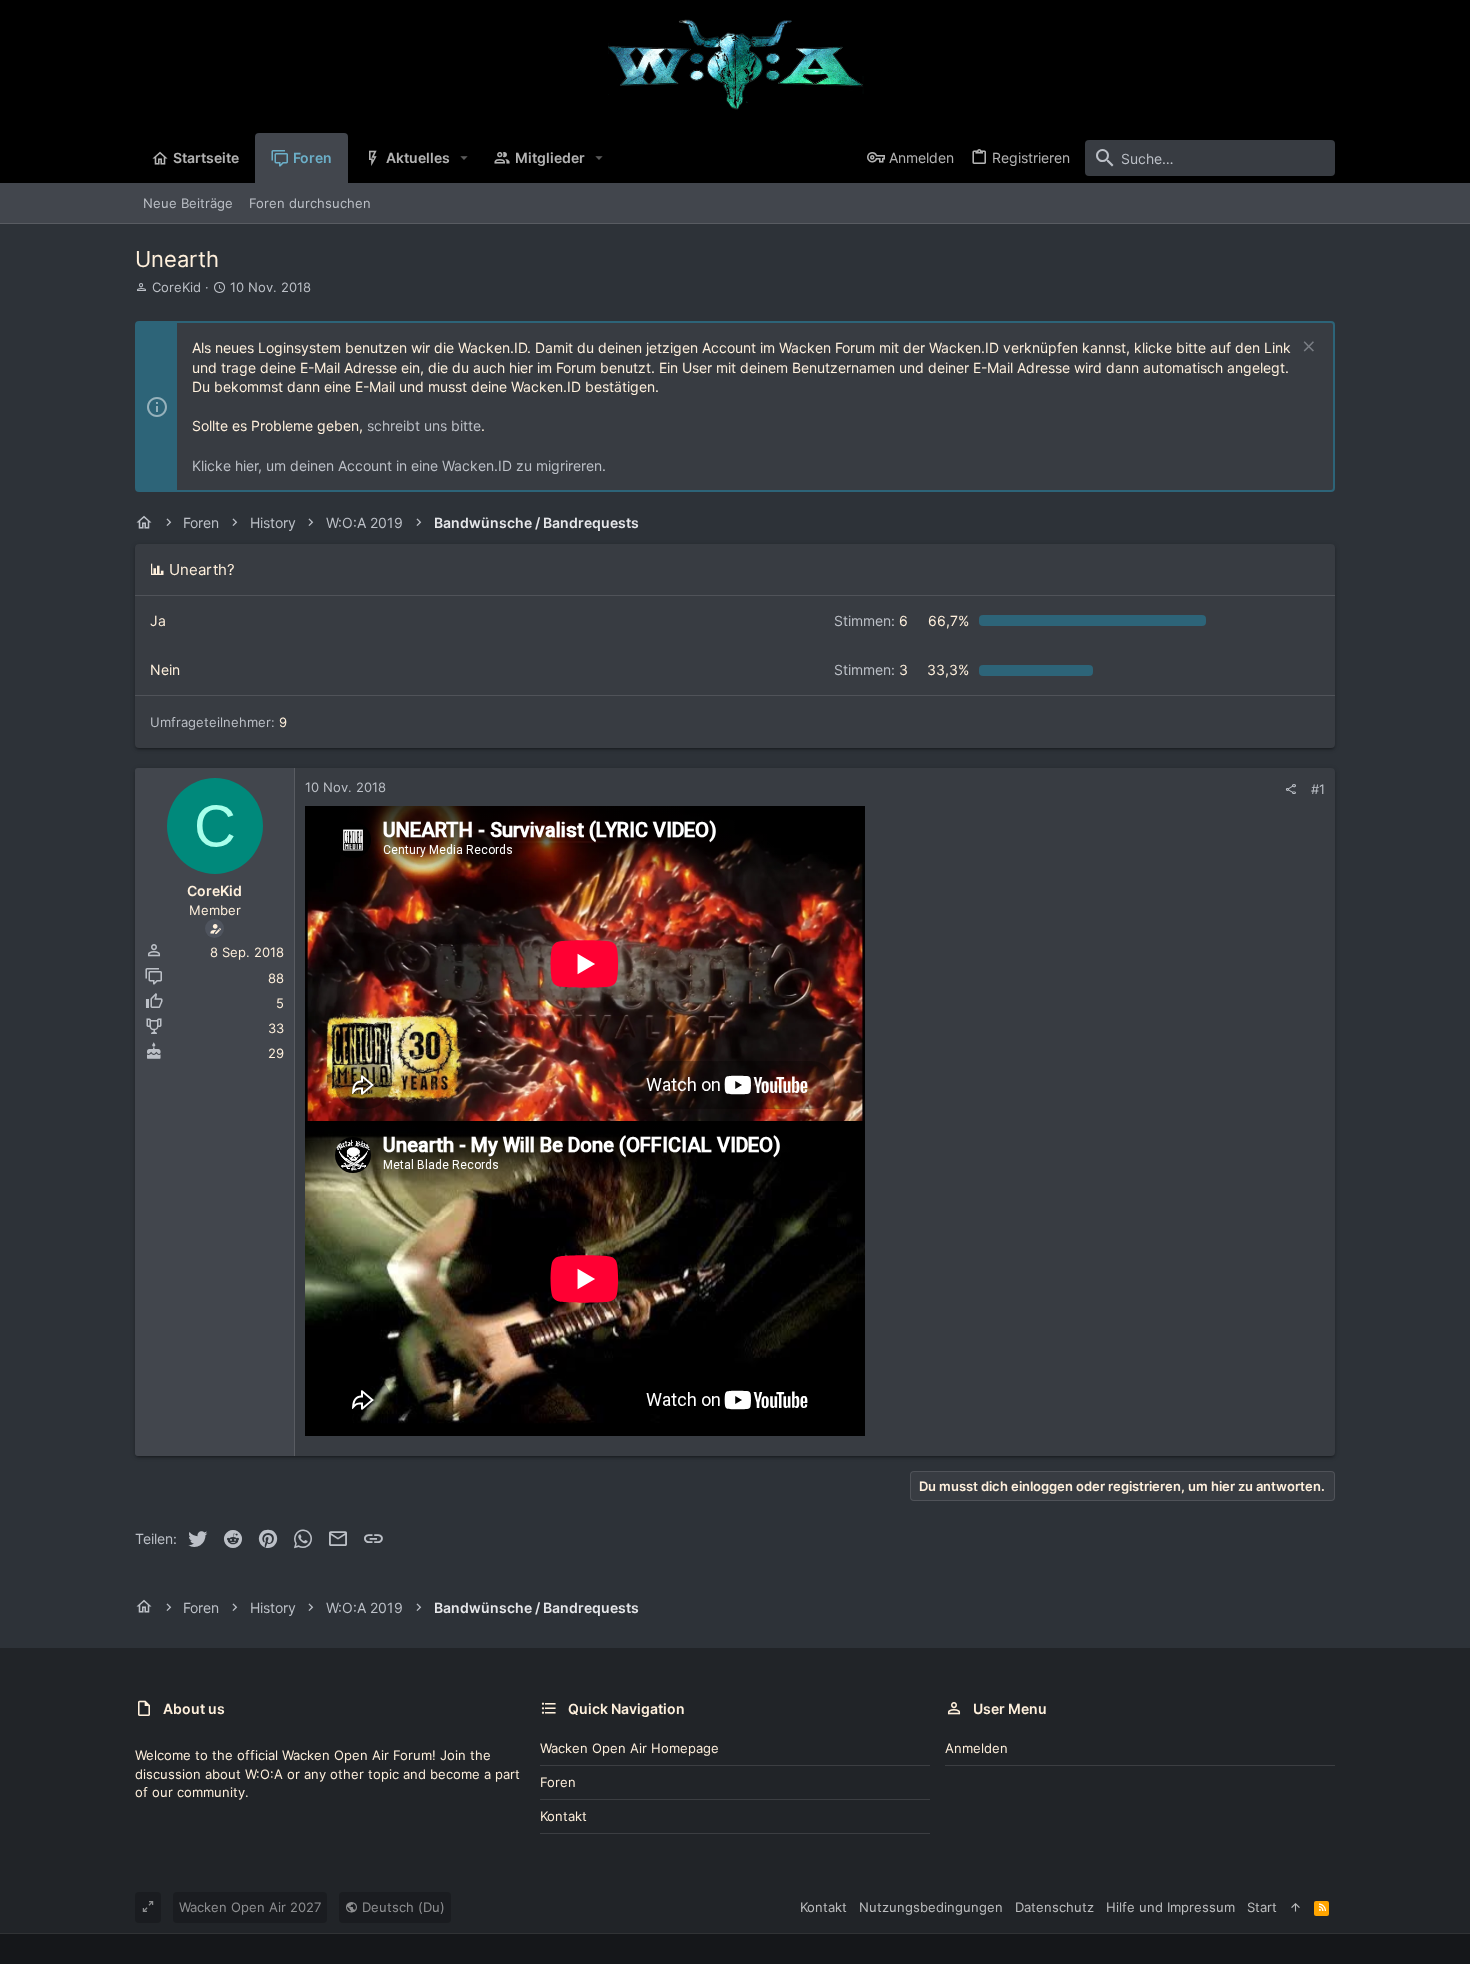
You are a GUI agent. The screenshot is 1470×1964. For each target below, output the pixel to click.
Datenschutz (1054, 1907)
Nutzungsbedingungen (931, 1907)
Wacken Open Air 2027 (250, 1907)
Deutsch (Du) (401, 1907)
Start (1262, 1907)
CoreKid (176, 287)
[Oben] (1295, 1907)
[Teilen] (1290, 789)
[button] (464, 158)
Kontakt (563, 1816)
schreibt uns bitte (424, 425)
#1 (1318, 789)
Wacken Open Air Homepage (629, 1748)
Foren (558, 1782)
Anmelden (976, 1748)
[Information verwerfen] (1306, 348)
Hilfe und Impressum (1170, 1907)
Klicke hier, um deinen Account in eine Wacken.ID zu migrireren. (399, 465)
